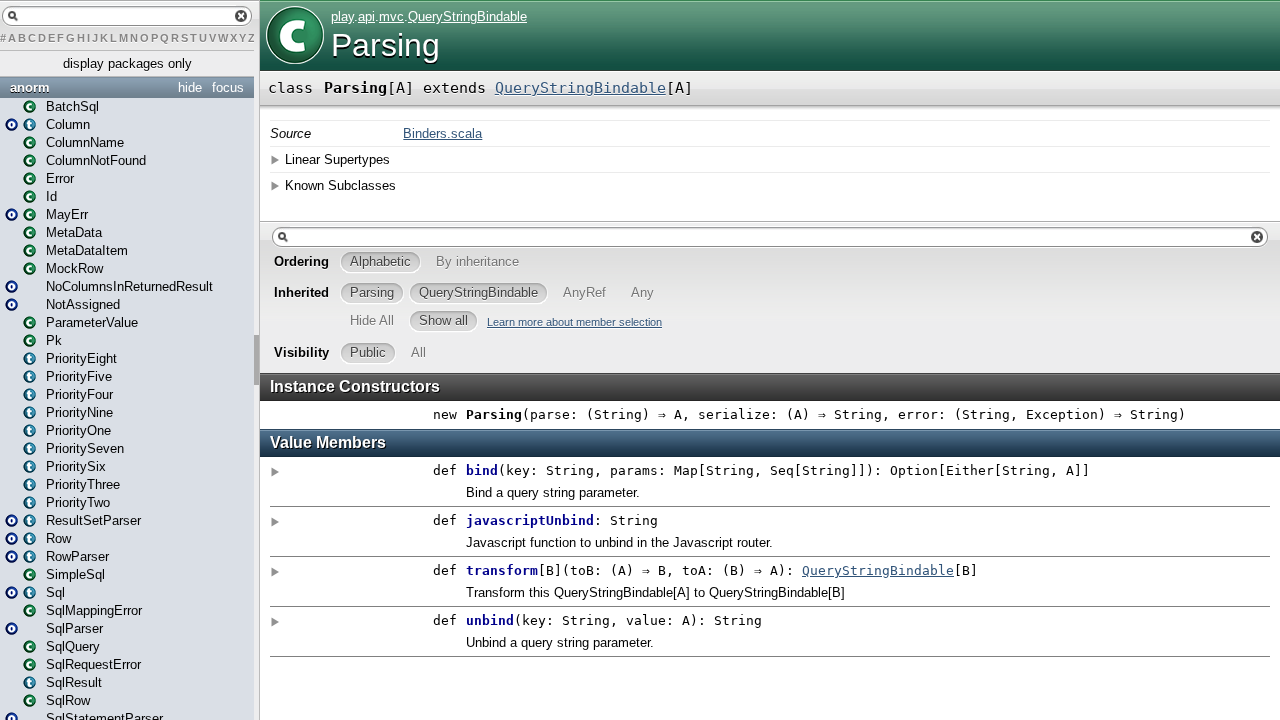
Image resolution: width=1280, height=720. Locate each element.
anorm (30, 87)
